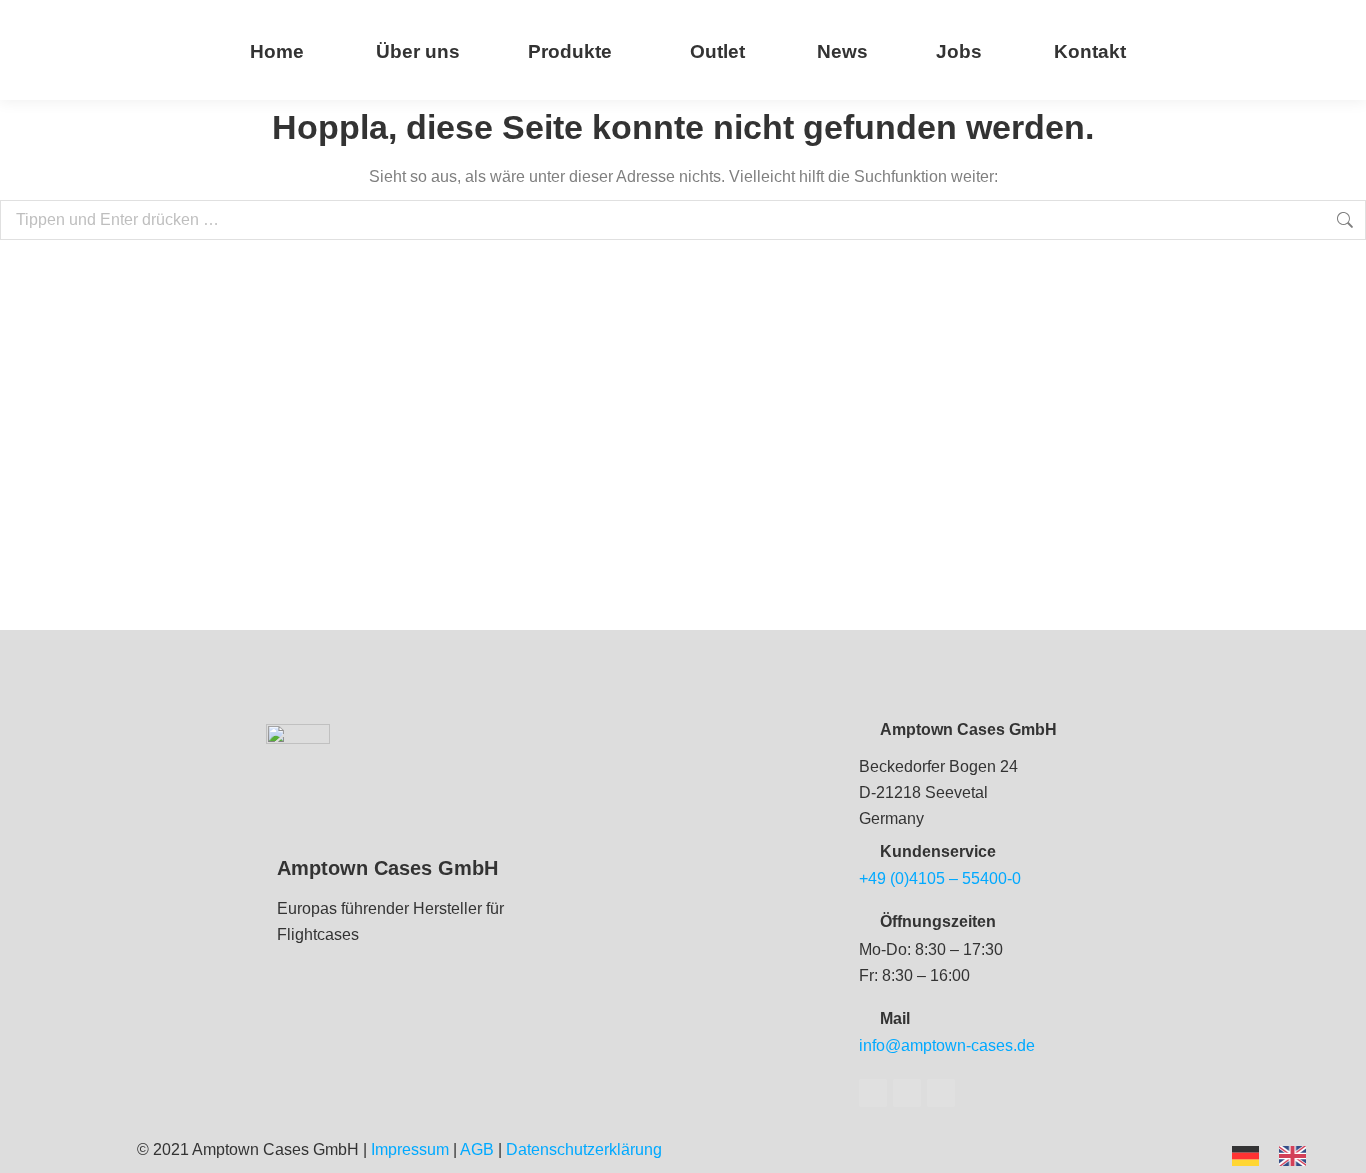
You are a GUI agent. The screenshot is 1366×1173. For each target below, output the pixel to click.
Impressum (410, 1149)
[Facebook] (873, 1093)
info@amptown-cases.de (947, 1045)
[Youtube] (907, 1093)
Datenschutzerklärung (584, 1149)
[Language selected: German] (1279, 1154)
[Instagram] (941, 1093)
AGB (477, 1149)
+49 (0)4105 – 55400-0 (940, 878)
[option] (1297, 1156)
